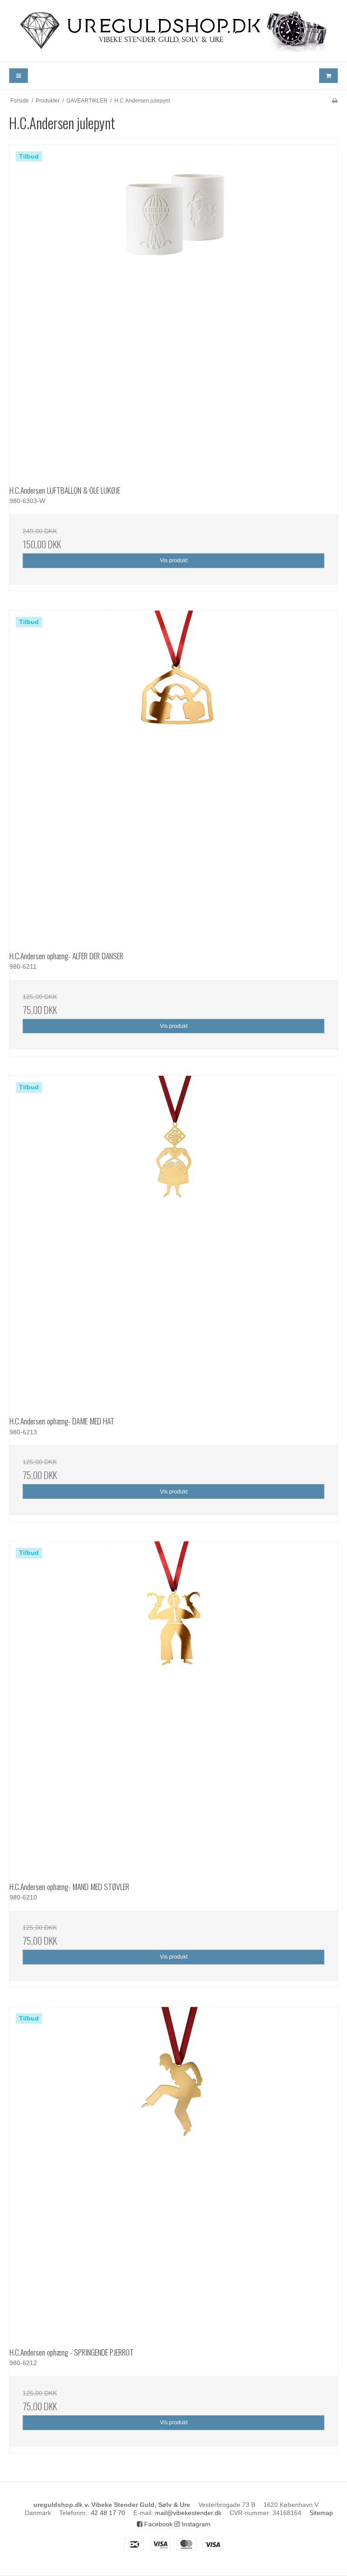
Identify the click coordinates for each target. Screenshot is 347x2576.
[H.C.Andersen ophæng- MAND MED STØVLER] (173, 1705)
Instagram (195, 2524)
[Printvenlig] (335, 101)
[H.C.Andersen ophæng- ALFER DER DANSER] (173, 775)
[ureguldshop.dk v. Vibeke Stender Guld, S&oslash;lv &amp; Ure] (173, 31)
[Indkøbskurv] (328, 76)
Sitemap (321, 2513)
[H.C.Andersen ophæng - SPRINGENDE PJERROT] (173, 2171)
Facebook (157, 2524)
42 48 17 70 (108, 2513)
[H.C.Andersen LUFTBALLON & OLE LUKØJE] (173, 309)
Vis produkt (174, 560)
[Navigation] (19, 76)
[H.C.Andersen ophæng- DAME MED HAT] (173, 1240)
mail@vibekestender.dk (188, 2513)
